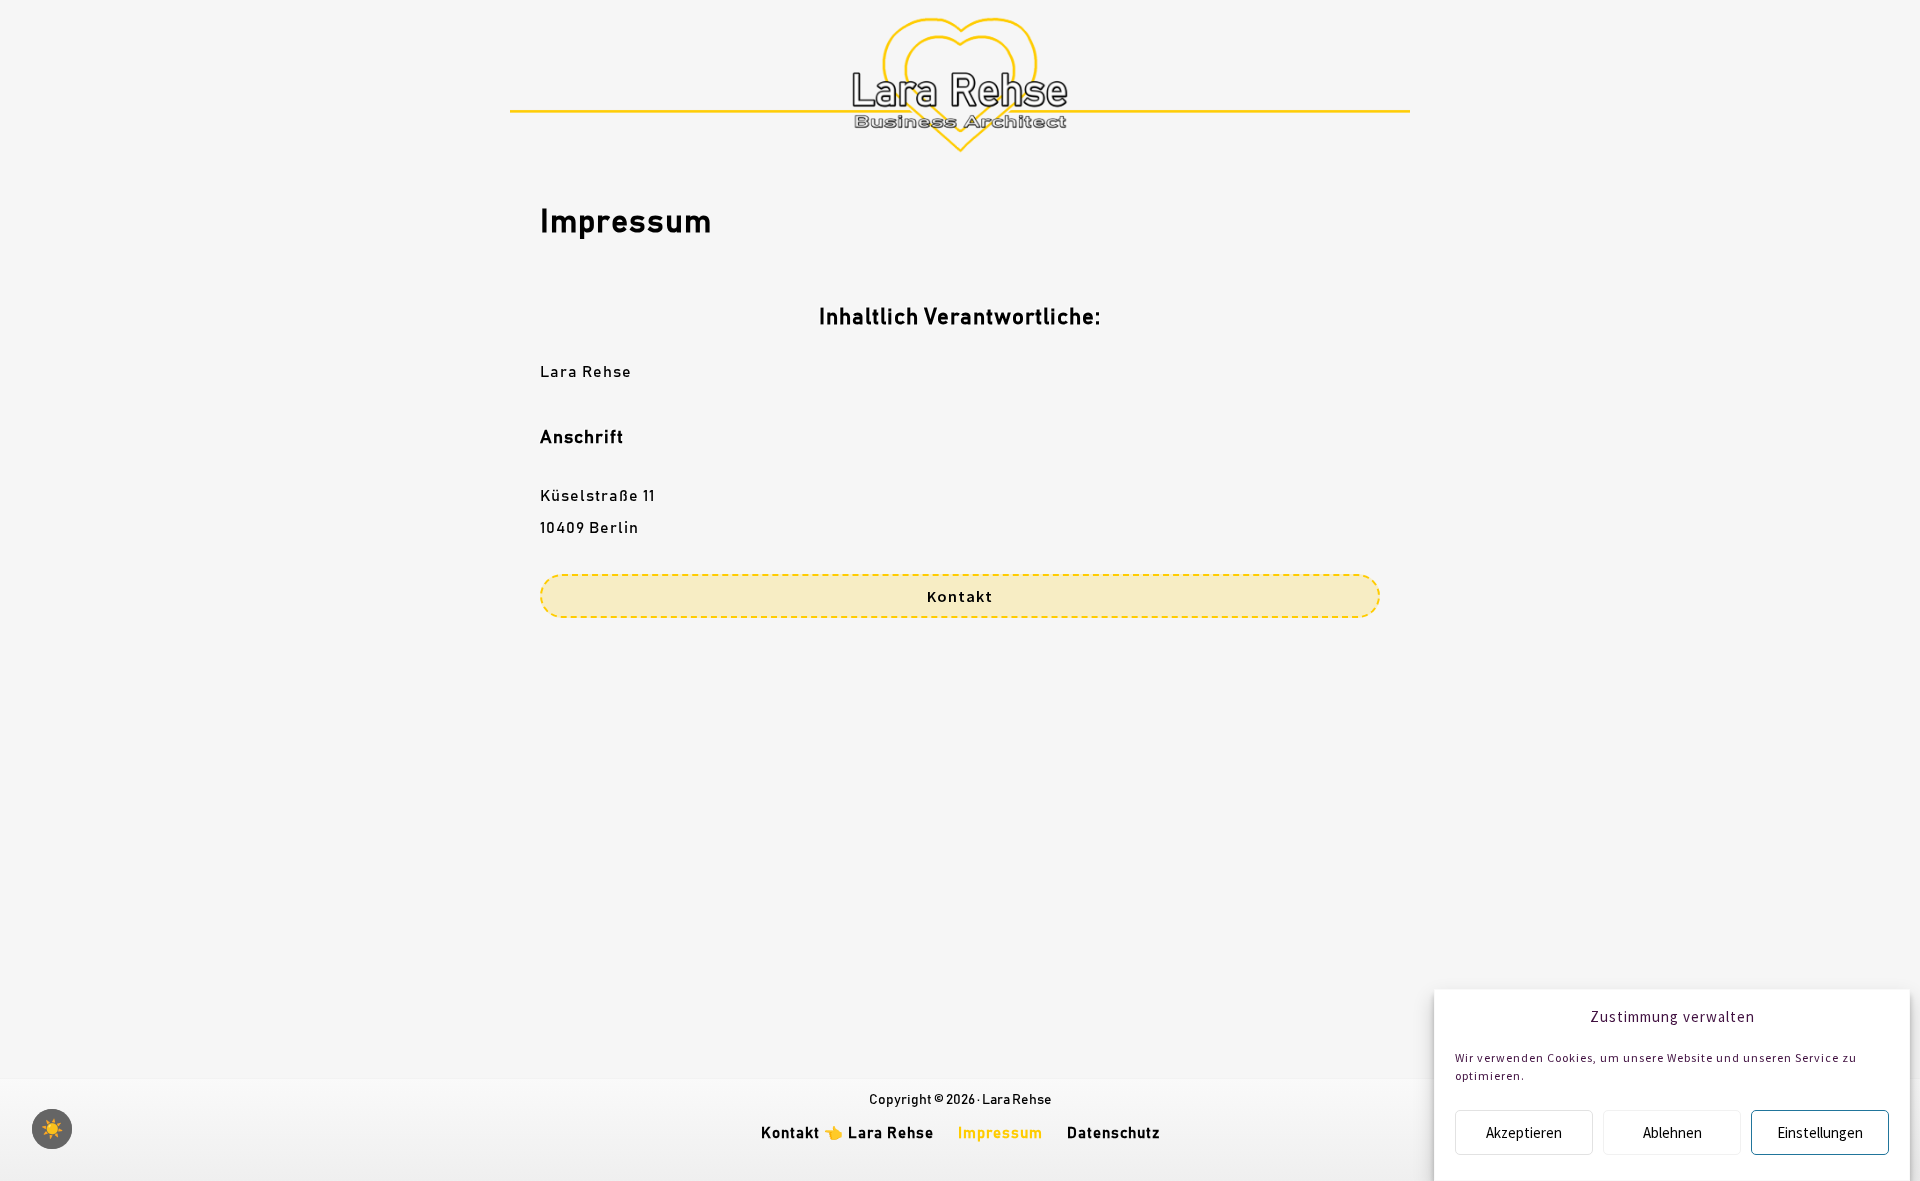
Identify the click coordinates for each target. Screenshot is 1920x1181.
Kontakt (960, 596)
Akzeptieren (1524, 1132)
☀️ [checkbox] (52, 1129)
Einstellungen (1820, 1132)
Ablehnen (1672, 1132)
